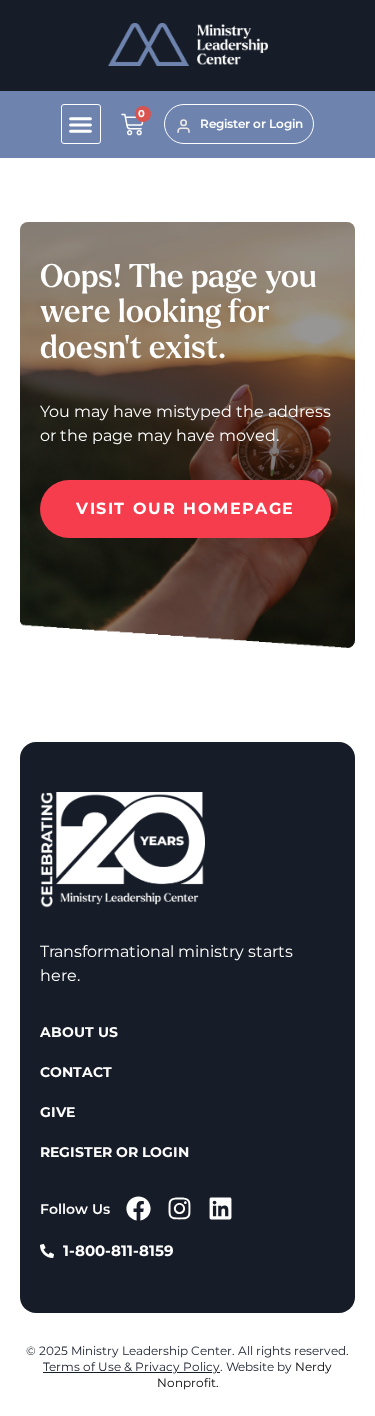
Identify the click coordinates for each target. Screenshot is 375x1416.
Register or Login (114, 1152)
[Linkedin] (220, 1208)
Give (57, 1112)
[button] (81, 124)
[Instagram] (179, 1208)
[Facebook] (138, 1208)
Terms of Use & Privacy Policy (131, 1366)
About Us (79, 1032)
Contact (76, 1072)
